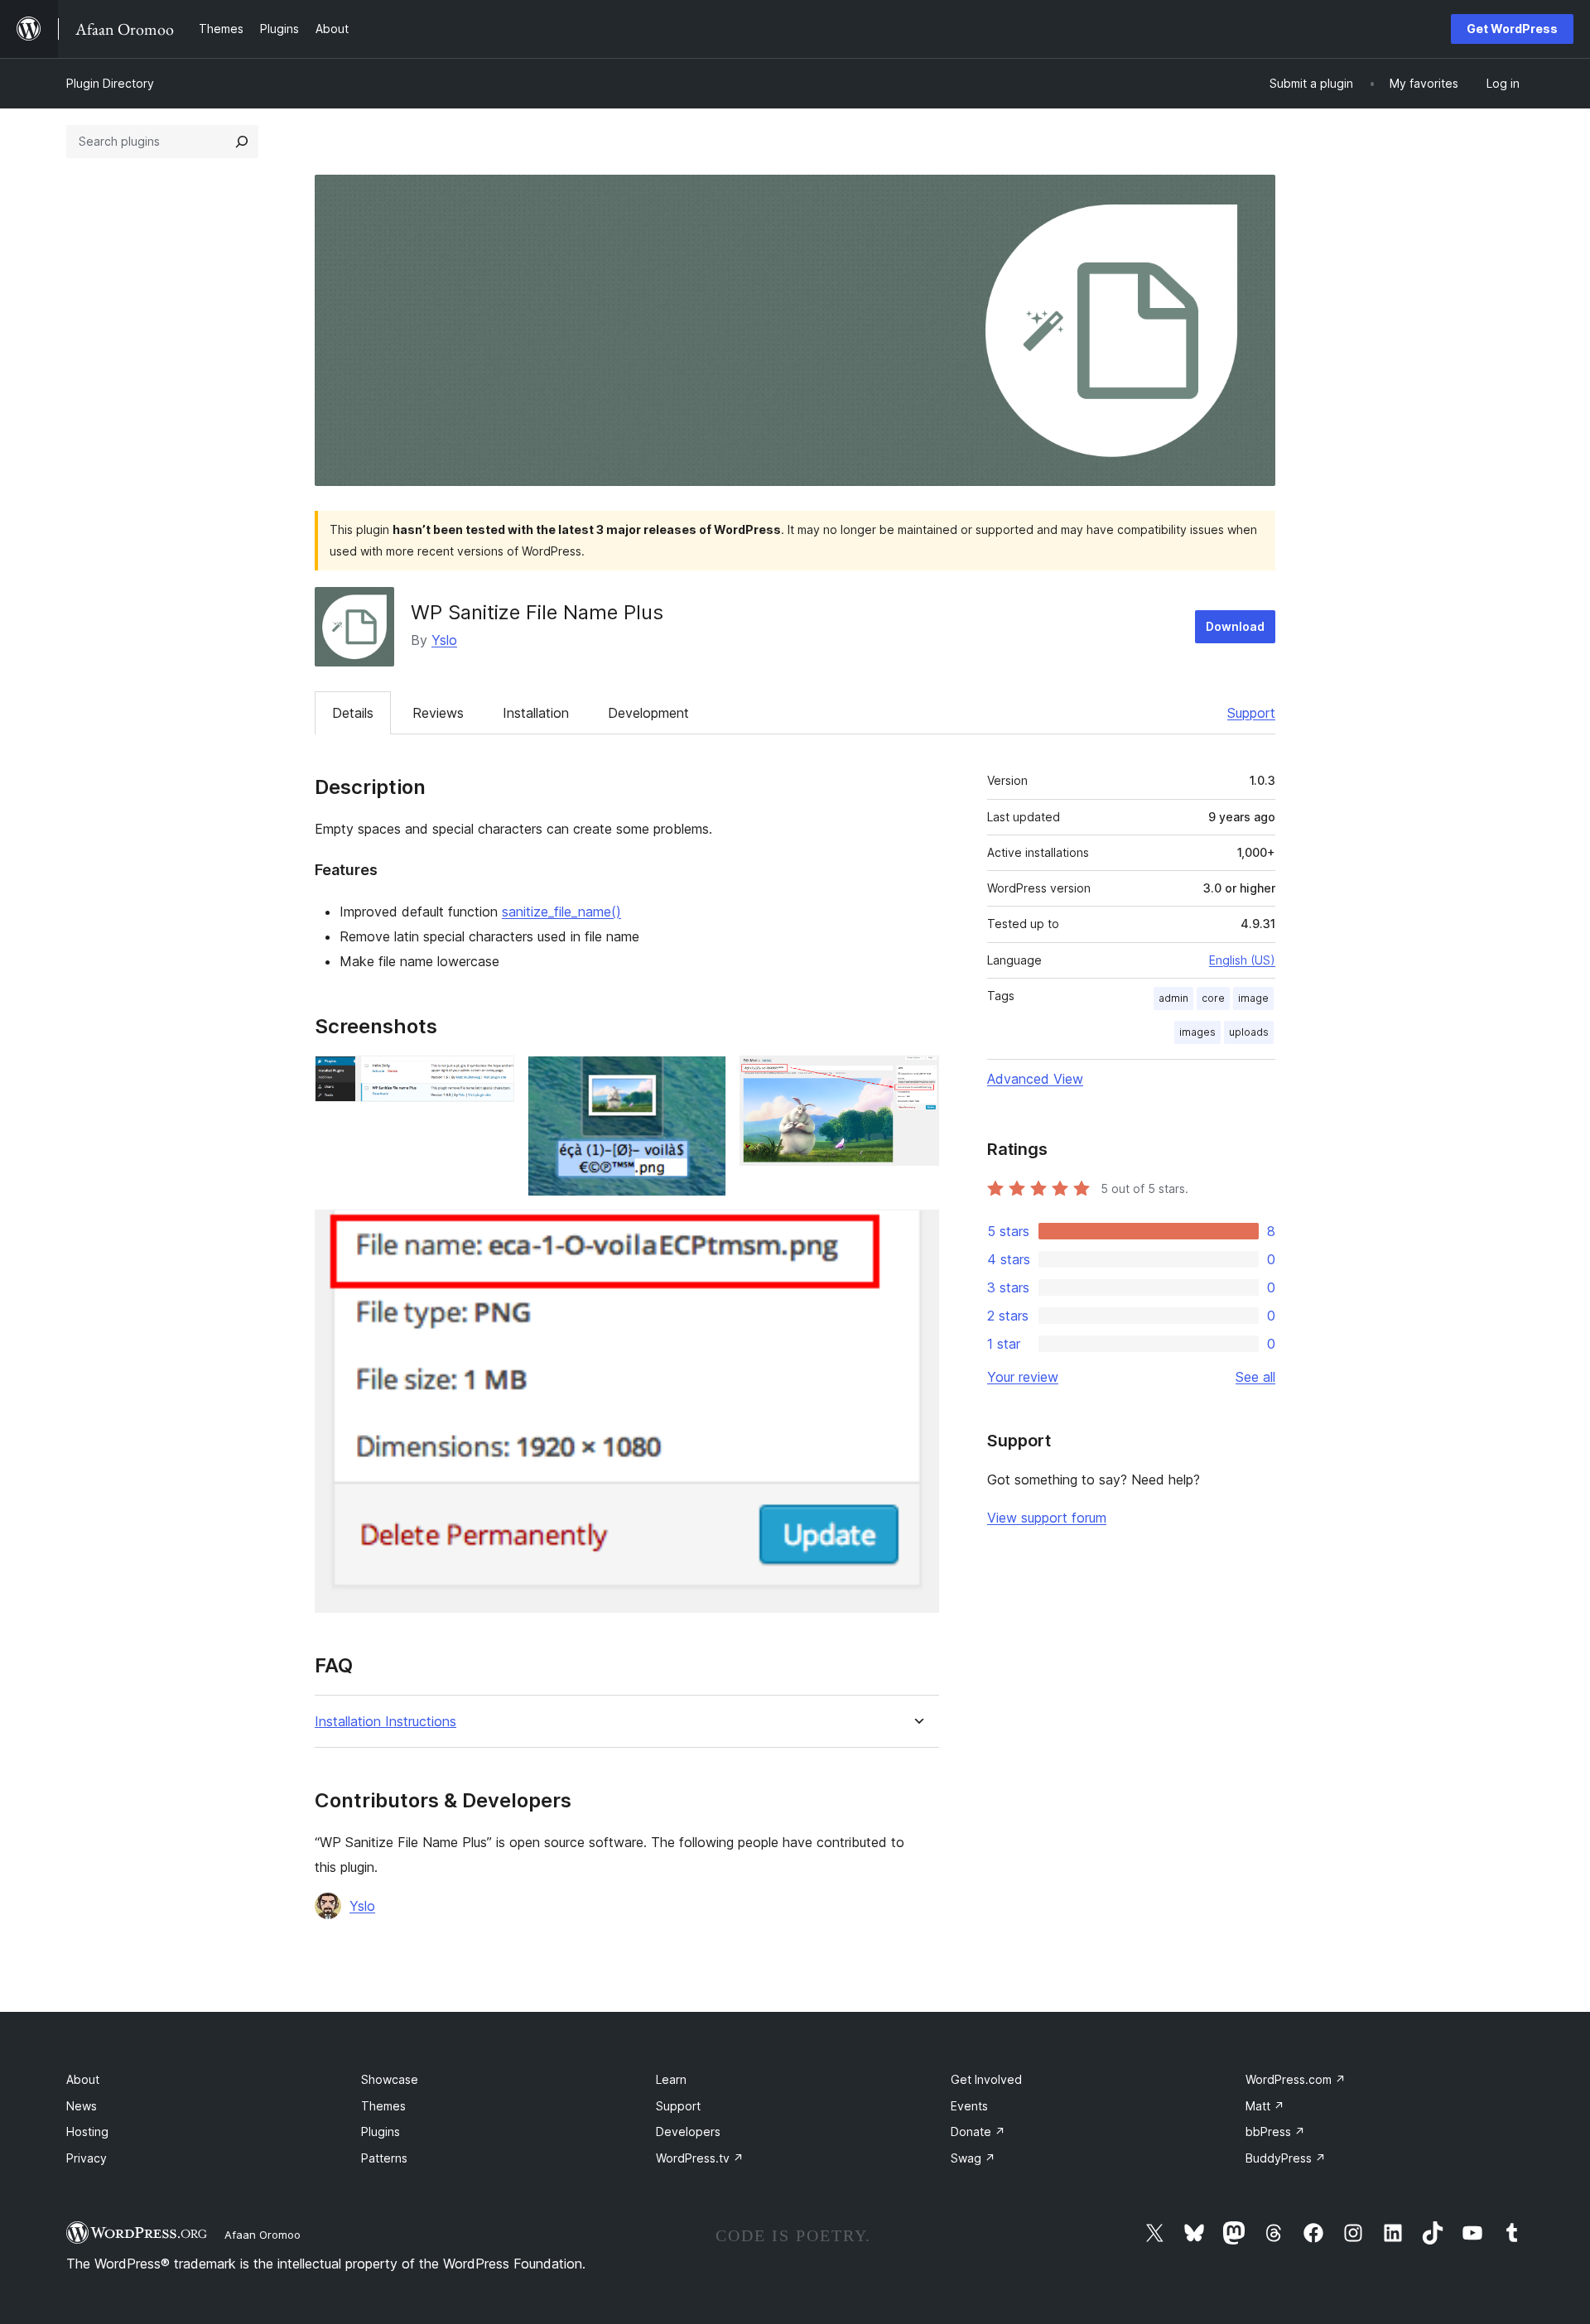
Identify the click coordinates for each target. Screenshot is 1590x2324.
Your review (1023, 1377)
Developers (688, 2132)
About (83, 2079)
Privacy (87, 2158)
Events (969, 2106)
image (1253, 998)
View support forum (1047, 1518)
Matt (1265, 2106)
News (82, 2106)
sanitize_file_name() (561, 912)
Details (353, 713)
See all (1255, 1377)
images (1197, 1032)
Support (1251, 713)
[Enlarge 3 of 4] (917, 1078)
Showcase (390, 2079)
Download (1235, 626)
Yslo (444, 640)
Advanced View (1035, 1079)
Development (648, 713)
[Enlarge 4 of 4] (917, 1232)
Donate (978, 2132)
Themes (383, 2106)
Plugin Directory (110, 83)
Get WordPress (1512, 29)
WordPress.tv (700, 2158)
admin (1173, 998)
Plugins (381, 2132)
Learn (671, 2079)
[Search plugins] (242, 142)
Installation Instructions (385, 1722)
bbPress (1275, 2132)
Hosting (87, 2132)
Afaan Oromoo (263, 2235)
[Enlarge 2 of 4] (704, 1078)
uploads (1249, 1032)
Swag (973, 2158)
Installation (536, 713)
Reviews (438, 713)
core (1213, 998)
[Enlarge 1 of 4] (492, 1078)
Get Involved (986, 2079)
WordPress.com (1296, 2079)
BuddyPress (1286, 2158)
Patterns (384, 2158)
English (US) (1242, 960)
